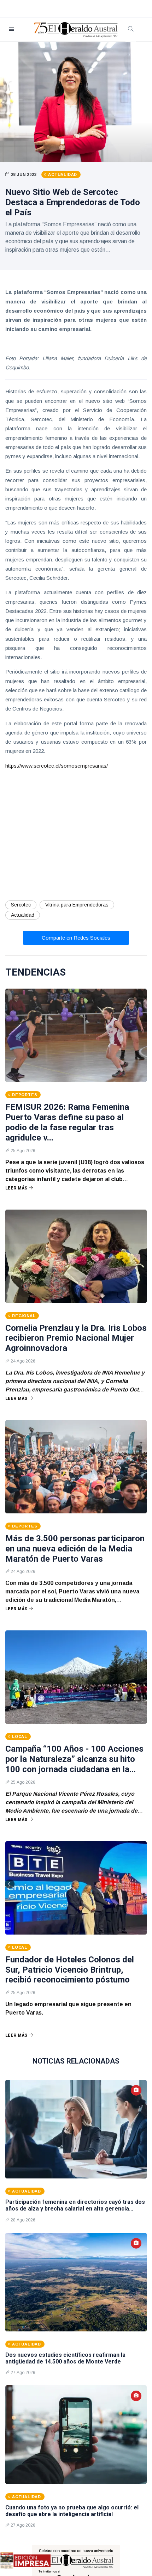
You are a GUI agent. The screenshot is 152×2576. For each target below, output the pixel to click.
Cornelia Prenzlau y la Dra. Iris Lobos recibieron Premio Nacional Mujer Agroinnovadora (76, 1338)
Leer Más (16, 1188)
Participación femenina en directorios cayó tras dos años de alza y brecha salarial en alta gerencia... (75, 2205)
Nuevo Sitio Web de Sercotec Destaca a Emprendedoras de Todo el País (73, 202)
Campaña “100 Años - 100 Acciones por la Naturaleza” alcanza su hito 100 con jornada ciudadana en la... (74, 1759)
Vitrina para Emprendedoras (77, 905)
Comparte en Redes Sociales (76, 938)
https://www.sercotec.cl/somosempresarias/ (57, 766)
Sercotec (21, 905)
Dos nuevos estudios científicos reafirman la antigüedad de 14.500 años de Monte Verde (65, 2358)
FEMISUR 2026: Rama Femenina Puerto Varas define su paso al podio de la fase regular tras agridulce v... (67, 1122)
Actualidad (23, 915)
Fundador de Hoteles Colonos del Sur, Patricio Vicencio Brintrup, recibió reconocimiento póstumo (70, 1970)
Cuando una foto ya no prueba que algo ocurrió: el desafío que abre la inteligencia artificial (72, 2511)
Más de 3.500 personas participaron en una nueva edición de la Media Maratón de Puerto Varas (75, 1549)
